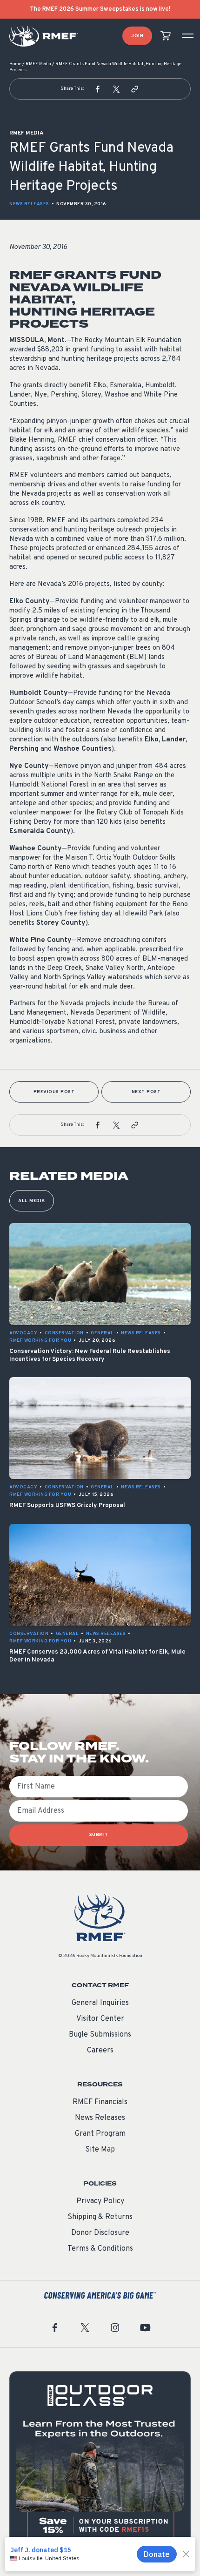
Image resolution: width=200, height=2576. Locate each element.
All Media (32, 1201)
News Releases (29, 204)
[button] (98, 89)
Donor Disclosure (100, 2233)
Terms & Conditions (100, 2249)
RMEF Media (38, 64)
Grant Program (100, 2134)
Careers (100, 2051)
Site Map (100, 2150)
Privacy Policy (100, 2201)
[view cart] (166, 36)
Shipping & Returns (100, 2217)
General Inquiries (100, 2003)
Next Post (146, 1092)
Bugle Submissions (100, 2035)
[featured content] (100, 2462)
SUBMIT (99, 1835)
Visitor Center (100, 2019)
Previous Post (54, 1092)
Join (137, 36)
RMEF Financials (100, 2102)
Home (15, 64)
